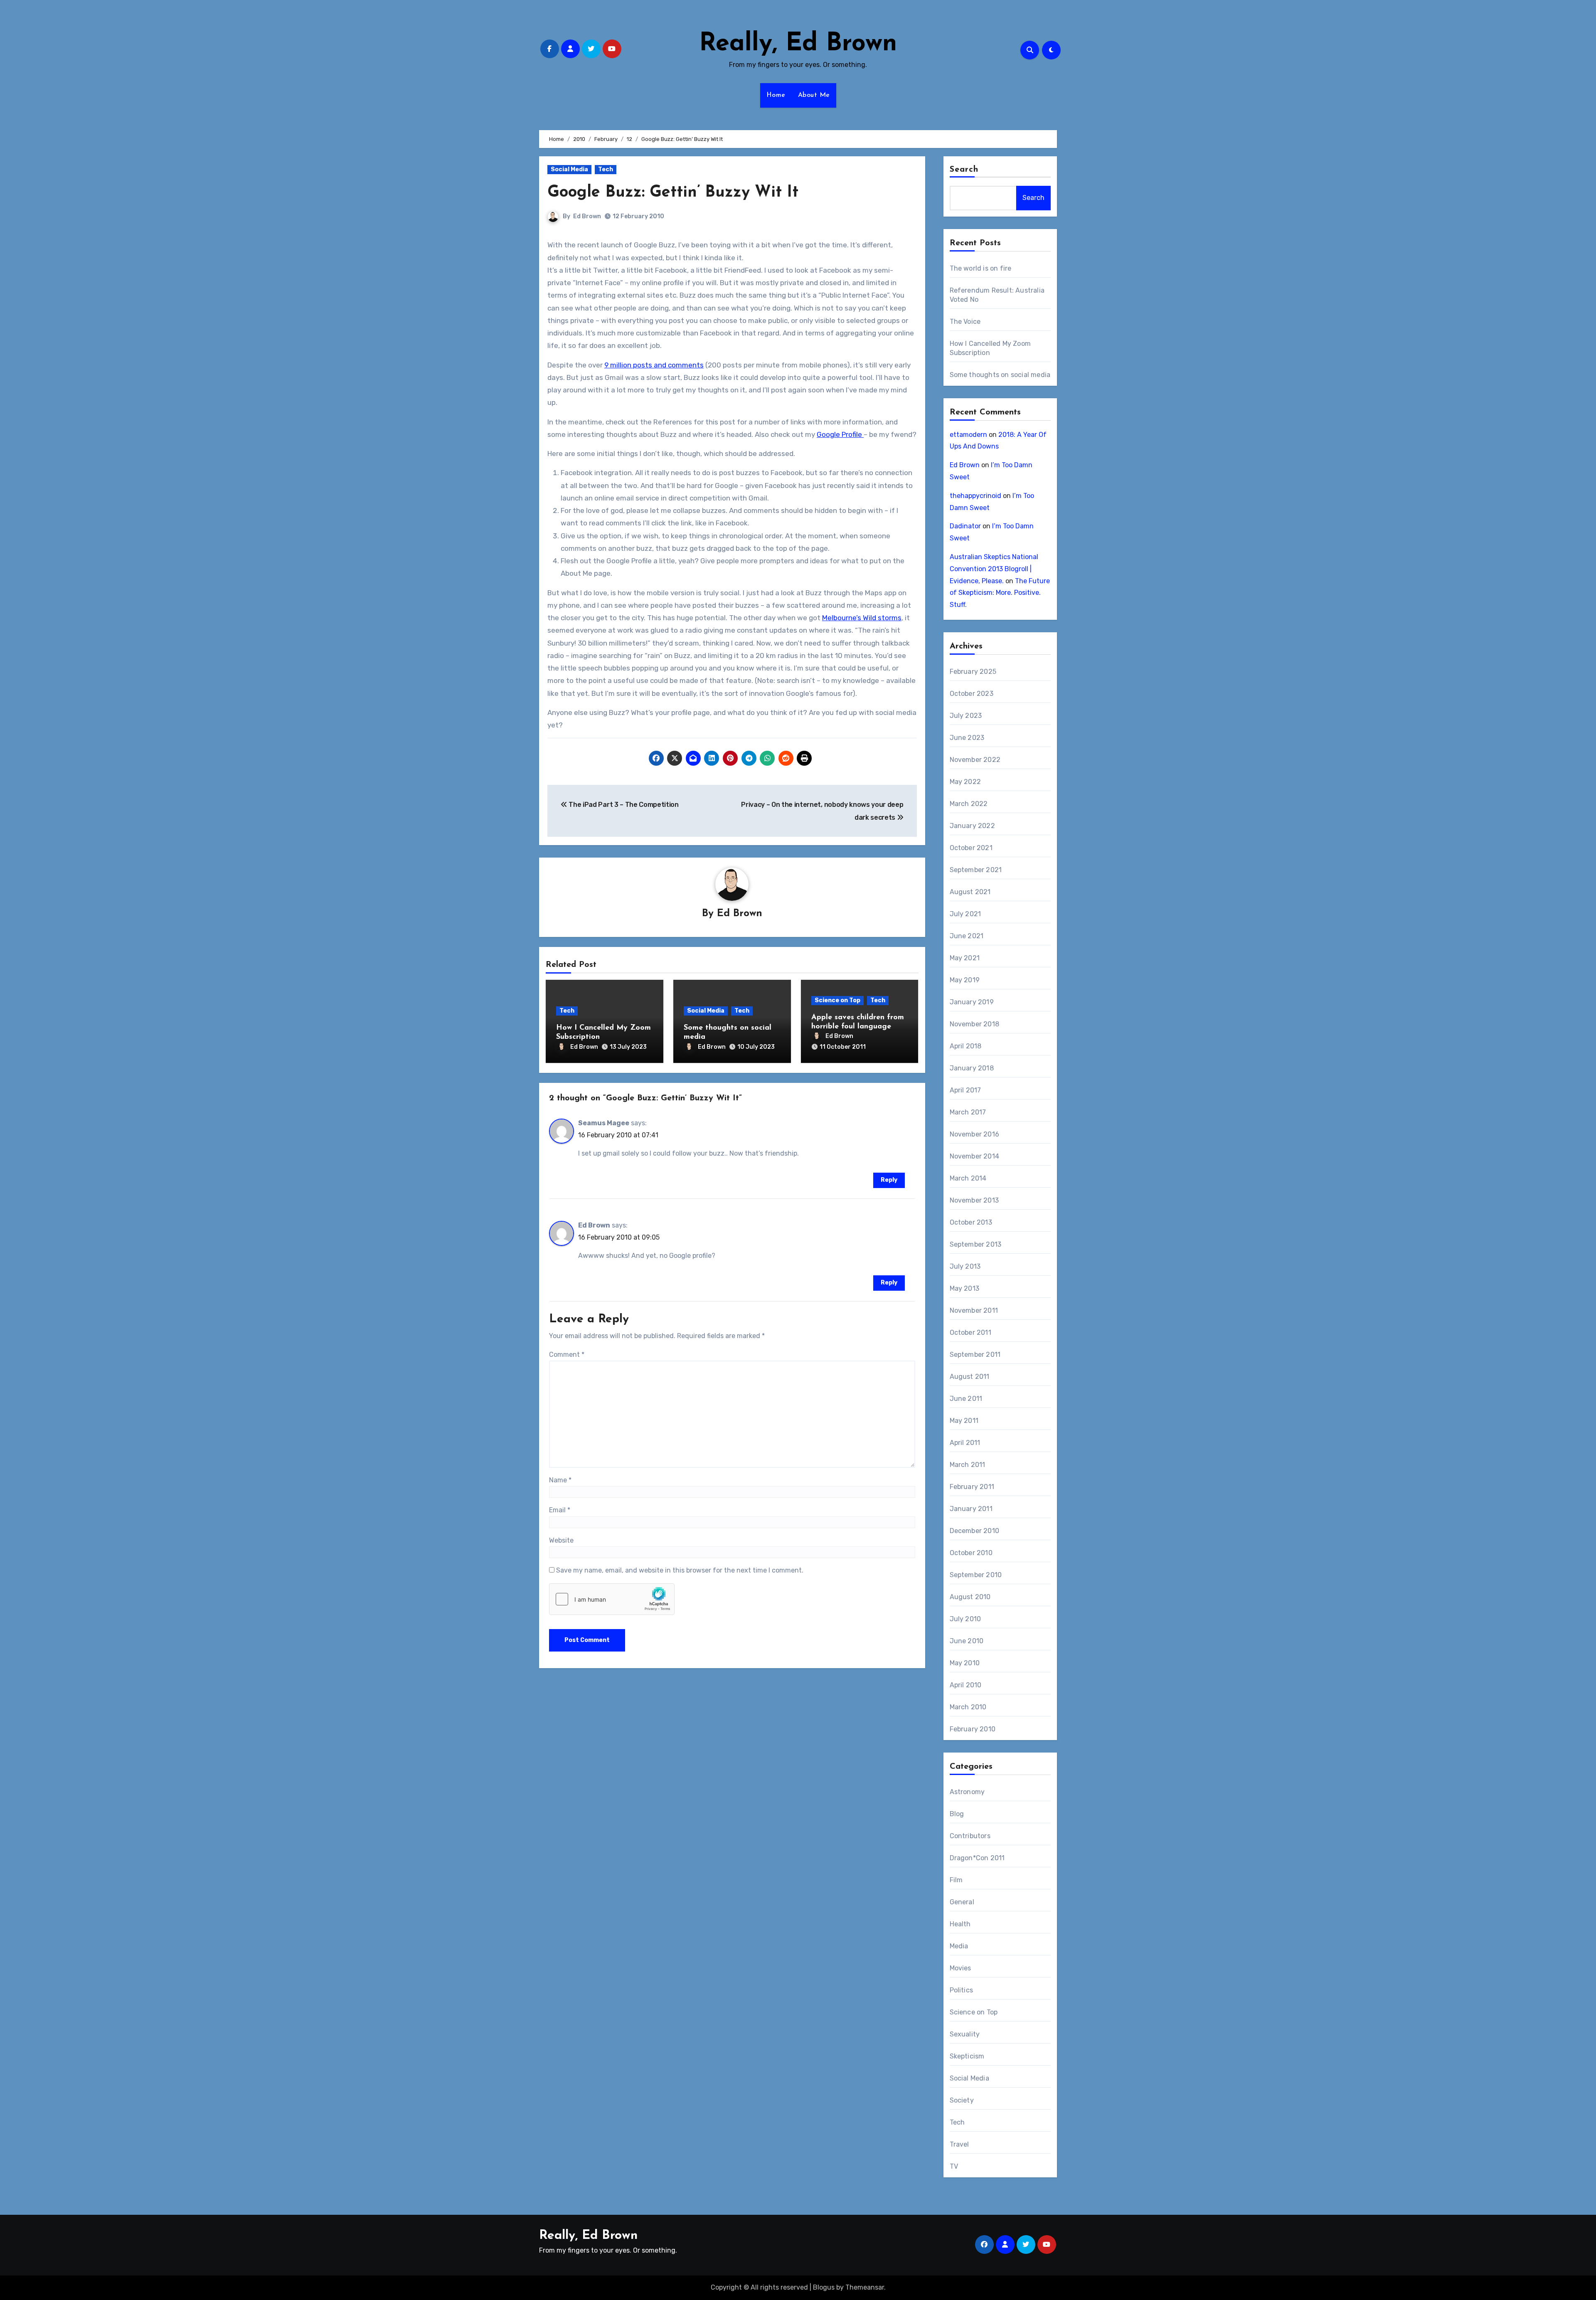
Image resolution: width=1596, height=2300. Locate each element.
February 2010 (973, 1729)
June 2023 (967, 738)
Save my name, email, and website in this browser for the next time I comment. (680, 1570)
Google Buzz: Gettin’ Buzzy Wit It (673, 193)
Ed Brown (587, 216)
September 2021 (976, 870)
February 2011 (972, 1487)
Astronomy (967, 1792)
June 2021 (967, 936)
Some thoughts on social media (1000, 375)
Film (956, 1880)
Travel (959, 2144)
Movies (961, 1968)
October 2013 (971, 1222)
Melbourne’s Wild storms (862, 618)
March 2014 (968, 1178)
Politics (962, 1990)
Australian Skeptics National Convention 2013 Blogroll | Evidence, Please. (994, 569)
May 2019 (965, 980)
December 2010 (975, 1531)
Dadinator (965, 526)
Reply (889, 1180)
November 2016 (975, 1134)
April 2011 (965, 1443)
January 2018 (972, 1068)
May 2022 (965, 782)
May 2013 (965, 1288)
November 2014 (975, 1156)
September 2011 (975, 1355)
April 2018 (966, 1046)
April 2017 (965, 1090)
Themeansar (865, 2287)
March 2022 (969, 804)
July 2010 (965, 1619)
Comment (567, 1355)
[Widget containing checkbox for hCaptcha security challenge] (612, 1599)
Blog (957, 1814)
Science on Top (837, 1000)
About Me (814, 95)
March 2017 (968, 1112)
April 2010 (966, 1685)
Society (962, 2100)
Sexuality (965, 2034)
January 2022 (972, 826)
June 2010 (967, 1641)
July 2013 (965, 1266)
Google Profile (840, 434)
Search (964, 170)
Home (776, 95)
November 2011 (974, 1310)
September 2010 (976, 1575)
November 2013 (974, 1200)
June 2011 (966, 1399)
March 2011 (968, 1465)
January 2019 (972, 1002)
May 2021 (965, 958)
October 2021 (971, 848)
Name (560, 1480)
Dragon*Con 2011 (977, 1858)
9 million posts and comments (654, 365)
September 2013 (976, 1244)
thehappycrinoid (975, 496)
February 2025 (973, 672)
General (962, 1902)
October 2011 (970, 1332)
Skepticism (967, 2056)
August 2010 (970, 1597)
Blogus (824, 2287)
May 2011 (964, 1421)
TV (954, 2166)
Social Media (569, 169)
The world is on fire (981, 268)
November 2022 (975, 760)
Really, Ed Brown (798, 44)
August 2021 (970, 892)
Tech (606, 169)
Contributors (970, 1836)
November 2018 (975, 1024)
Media (959, 1946)
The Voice (965, 322)
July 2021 (965, 914)
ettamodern (968, 435)
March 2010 (968, 1707)
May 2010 (965, 1663)
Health (960, 1924)
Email (560, 1510)
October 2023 (972, 694)
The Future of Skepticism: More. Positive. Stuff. (1000, 593)
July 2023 (966, 716)
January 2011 (971, 1509)
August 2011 (970, 1377)
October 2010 (971, 1553)
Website (561, 1540)
